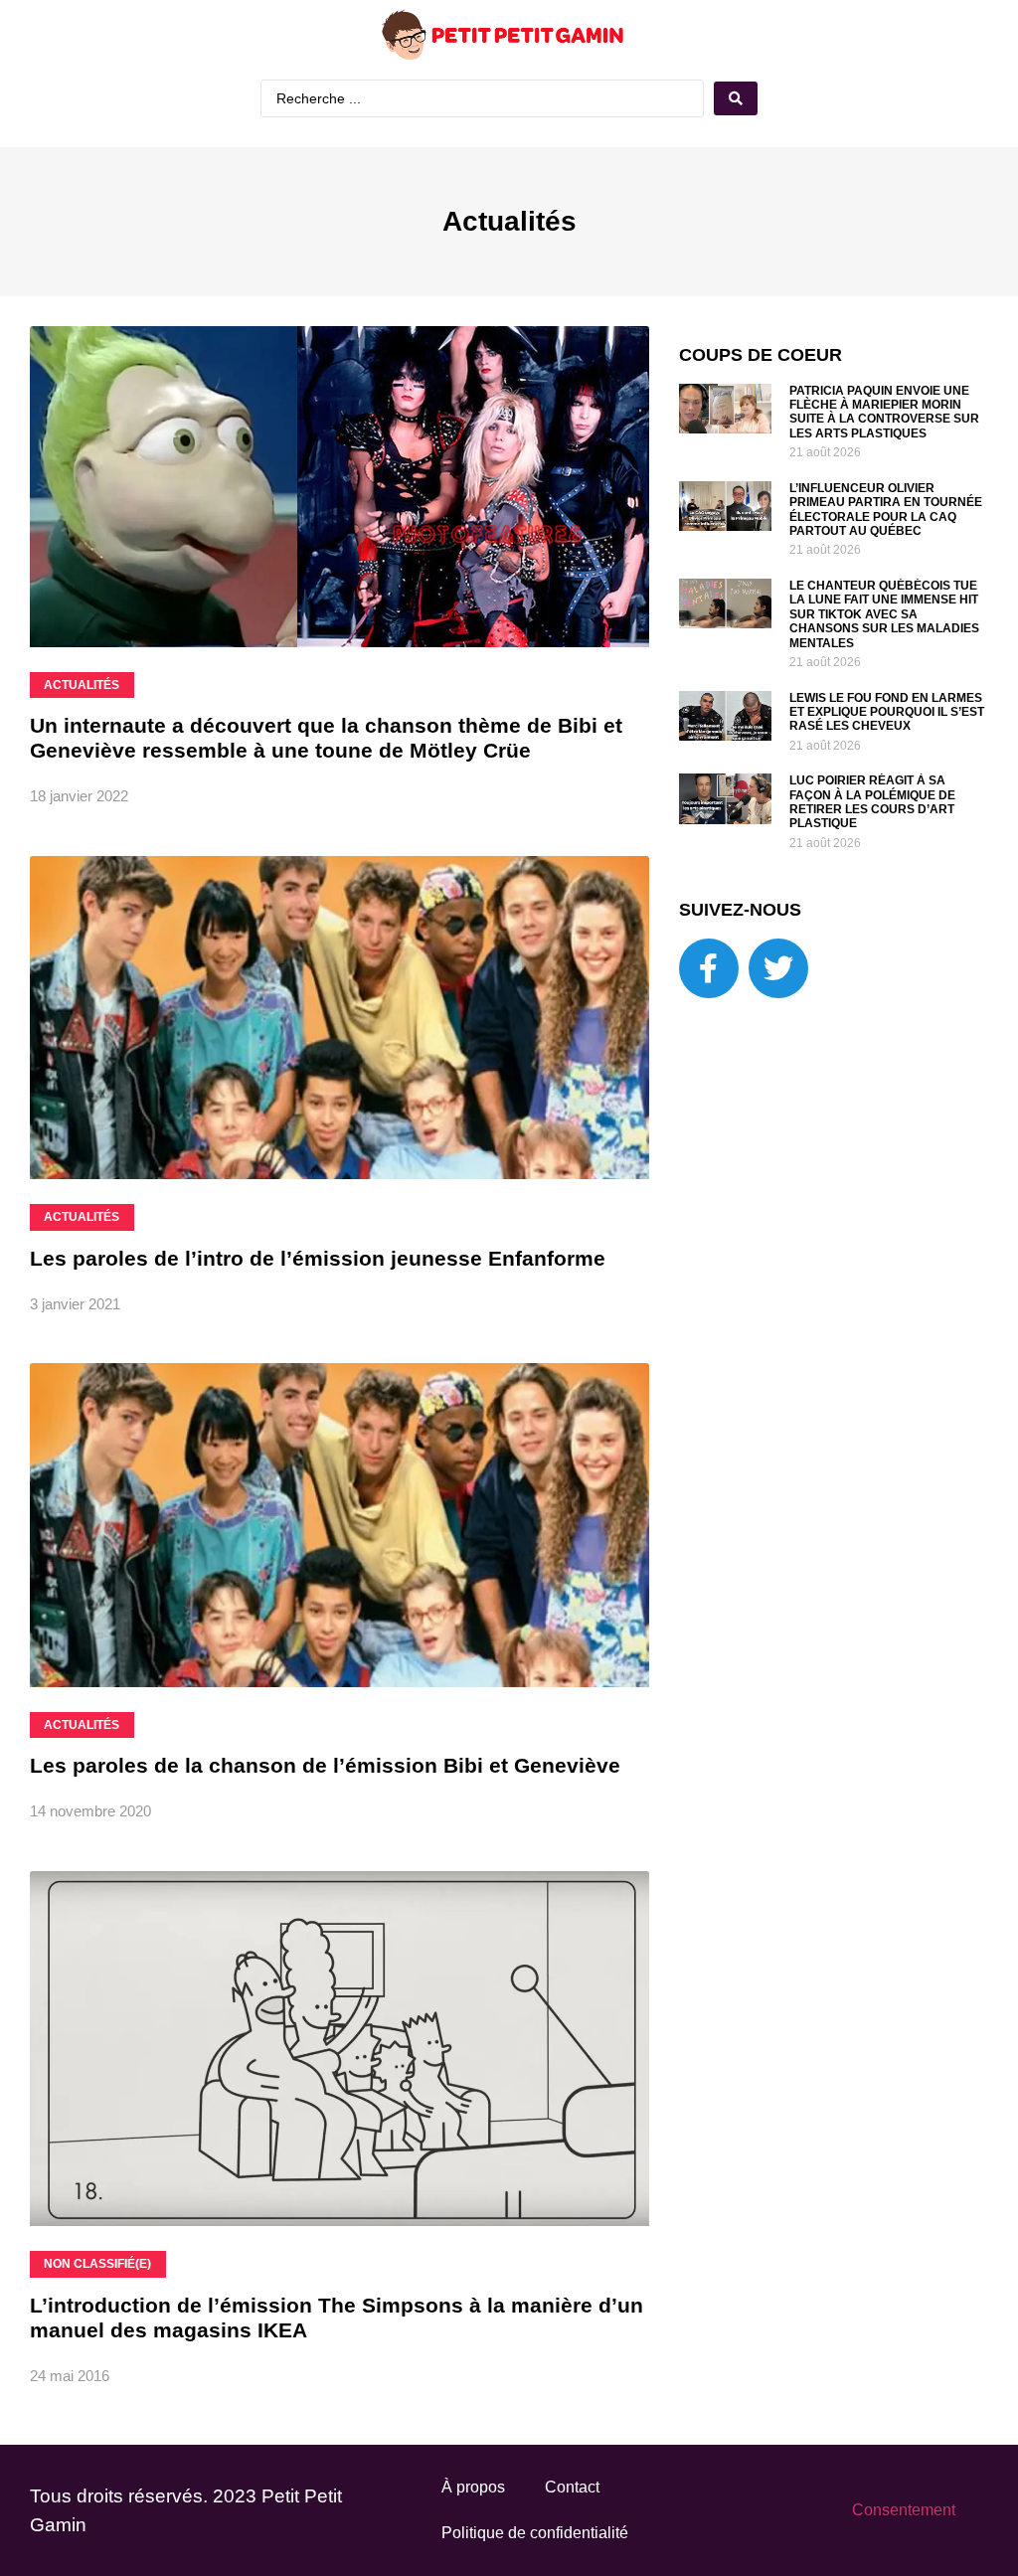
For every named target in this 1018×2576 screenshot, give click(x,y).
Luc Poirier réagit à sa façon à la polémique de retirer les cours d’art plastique (872, 802)
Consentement (904, 2510)
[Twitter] (778, 968)
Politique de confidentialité (535, 2533)
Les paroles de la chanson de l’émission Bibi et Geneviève (325, 1765)
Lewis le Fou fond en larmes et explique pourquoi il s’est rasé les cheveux (887, 712)
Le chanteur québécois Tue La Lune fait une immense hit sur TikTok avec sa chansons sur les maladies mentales (884, 614)
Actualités (509, 221)
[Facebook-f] (709, 968)
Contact (572, 2487)
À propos (473, 2487)
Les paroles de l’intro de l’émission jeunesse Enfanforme (318, 1258)
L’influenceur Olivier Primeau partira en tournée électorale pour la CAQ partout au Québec (886, 510)
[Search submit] (736, 98)
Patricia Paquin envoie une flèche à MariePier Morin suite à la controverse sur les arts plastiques (884, 412)
